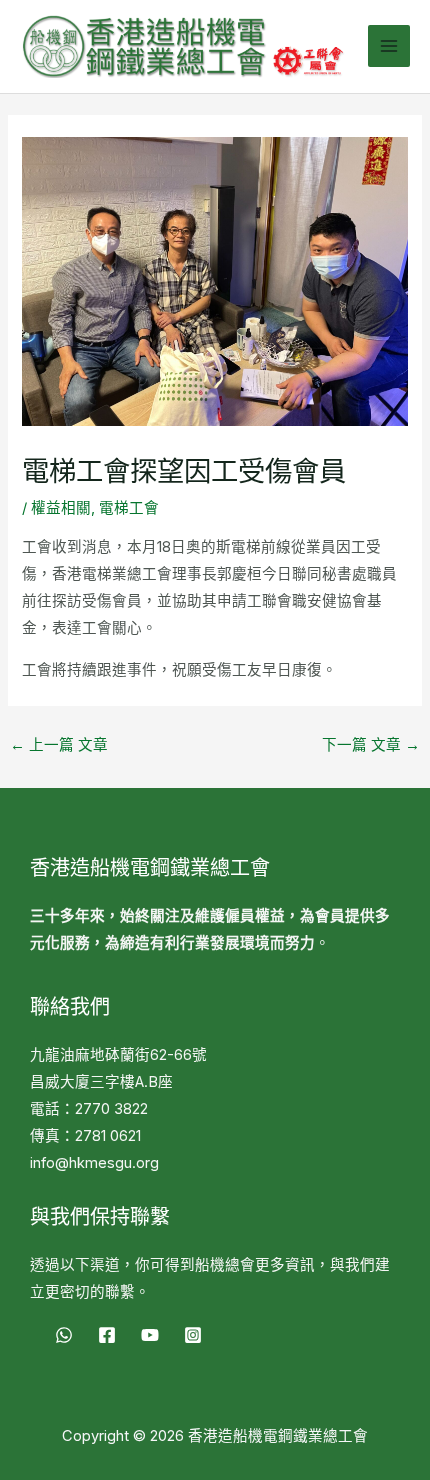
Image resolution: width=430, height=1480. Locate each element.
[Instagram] (193, 1335)
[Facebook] (107, 1335)
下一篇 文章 (371, 745)
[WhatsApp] (64, 1335)
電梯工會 (129, 508)
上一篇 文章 (59, 745)
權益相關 (61, 508)
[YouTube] (150, 1335)
